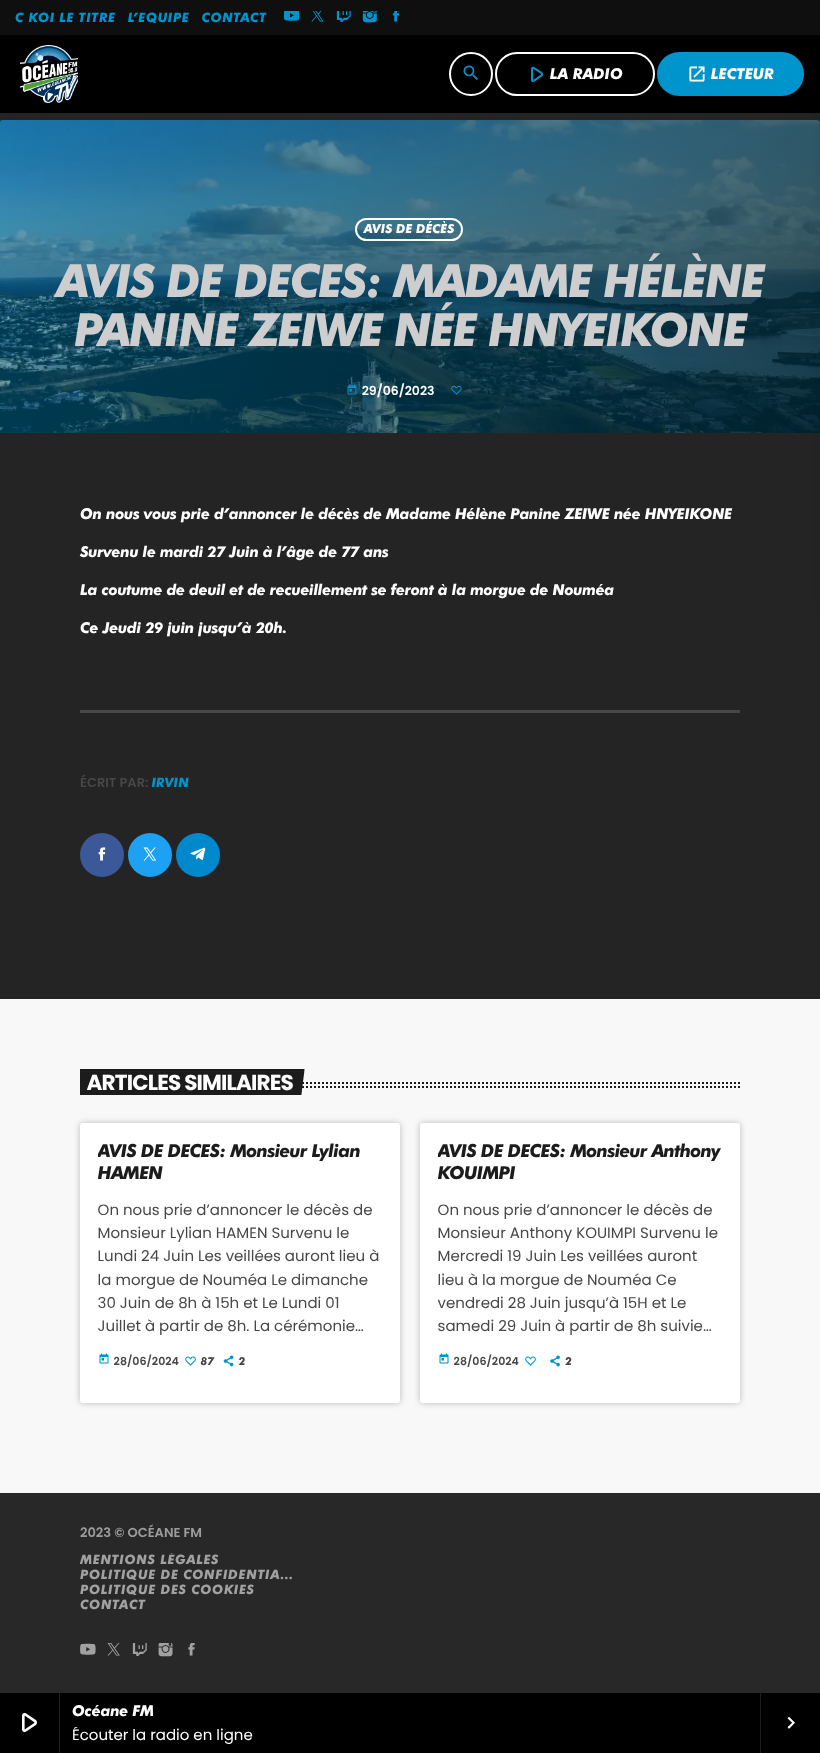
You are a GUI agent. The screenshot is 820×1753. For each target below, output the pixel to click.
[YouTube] (292, 18)
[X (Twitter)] (318, 18)
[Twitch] (344, 18)
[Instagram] (370, 18)
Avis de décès (409, 229)
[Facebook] (396, 18)
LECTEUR (730, 74)
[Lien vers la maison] (49, 74)
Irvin (170, 783)
